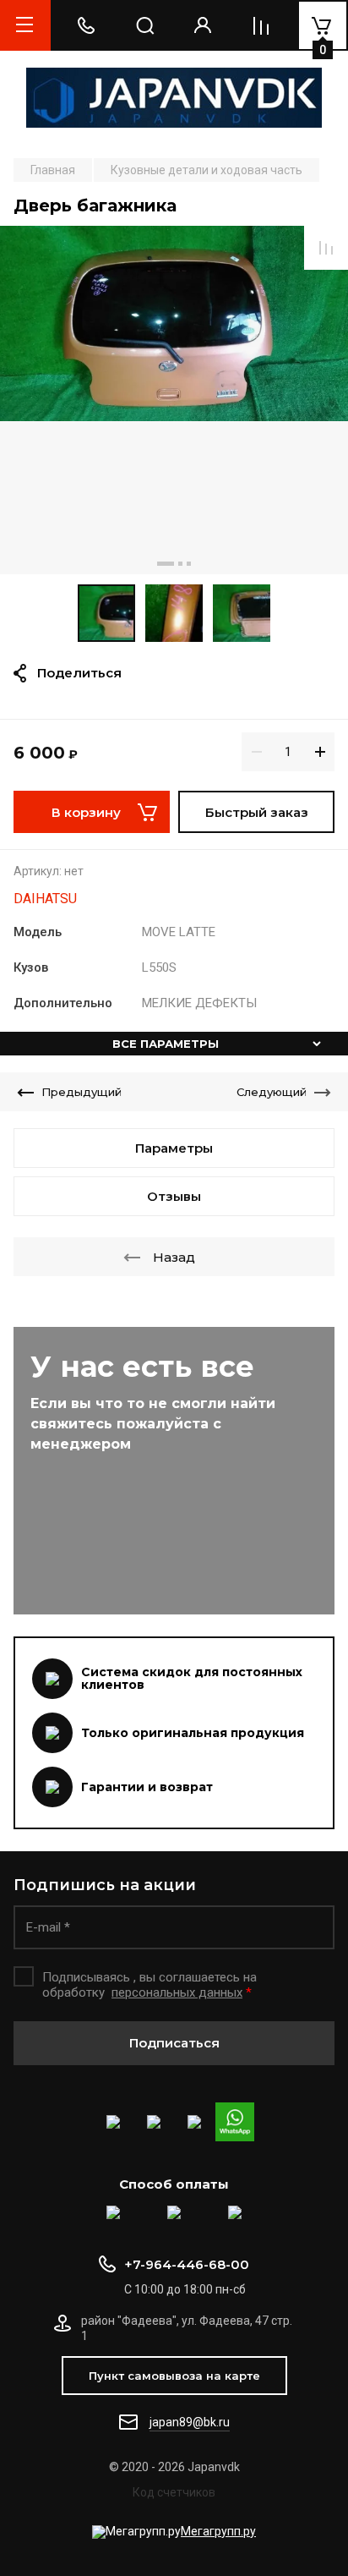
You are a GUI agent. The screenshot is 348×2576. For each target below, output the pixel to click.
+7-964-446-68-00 (187, 2264)
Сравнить (326, 248)
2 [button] (180, 564)
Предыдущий (82, 1092)
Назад (174, 1257)
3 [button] (189, 564)
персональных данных (177, 1992)
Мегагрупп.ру (218, 2531)
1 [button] (166, 564)
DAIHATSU (45, 899)
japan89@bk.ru (190, 2422)
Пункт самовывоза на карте (174, 2376)
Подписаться (174, 2043)
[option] (174, 400)
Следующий (272, 1092)
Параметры (174, 1148)
